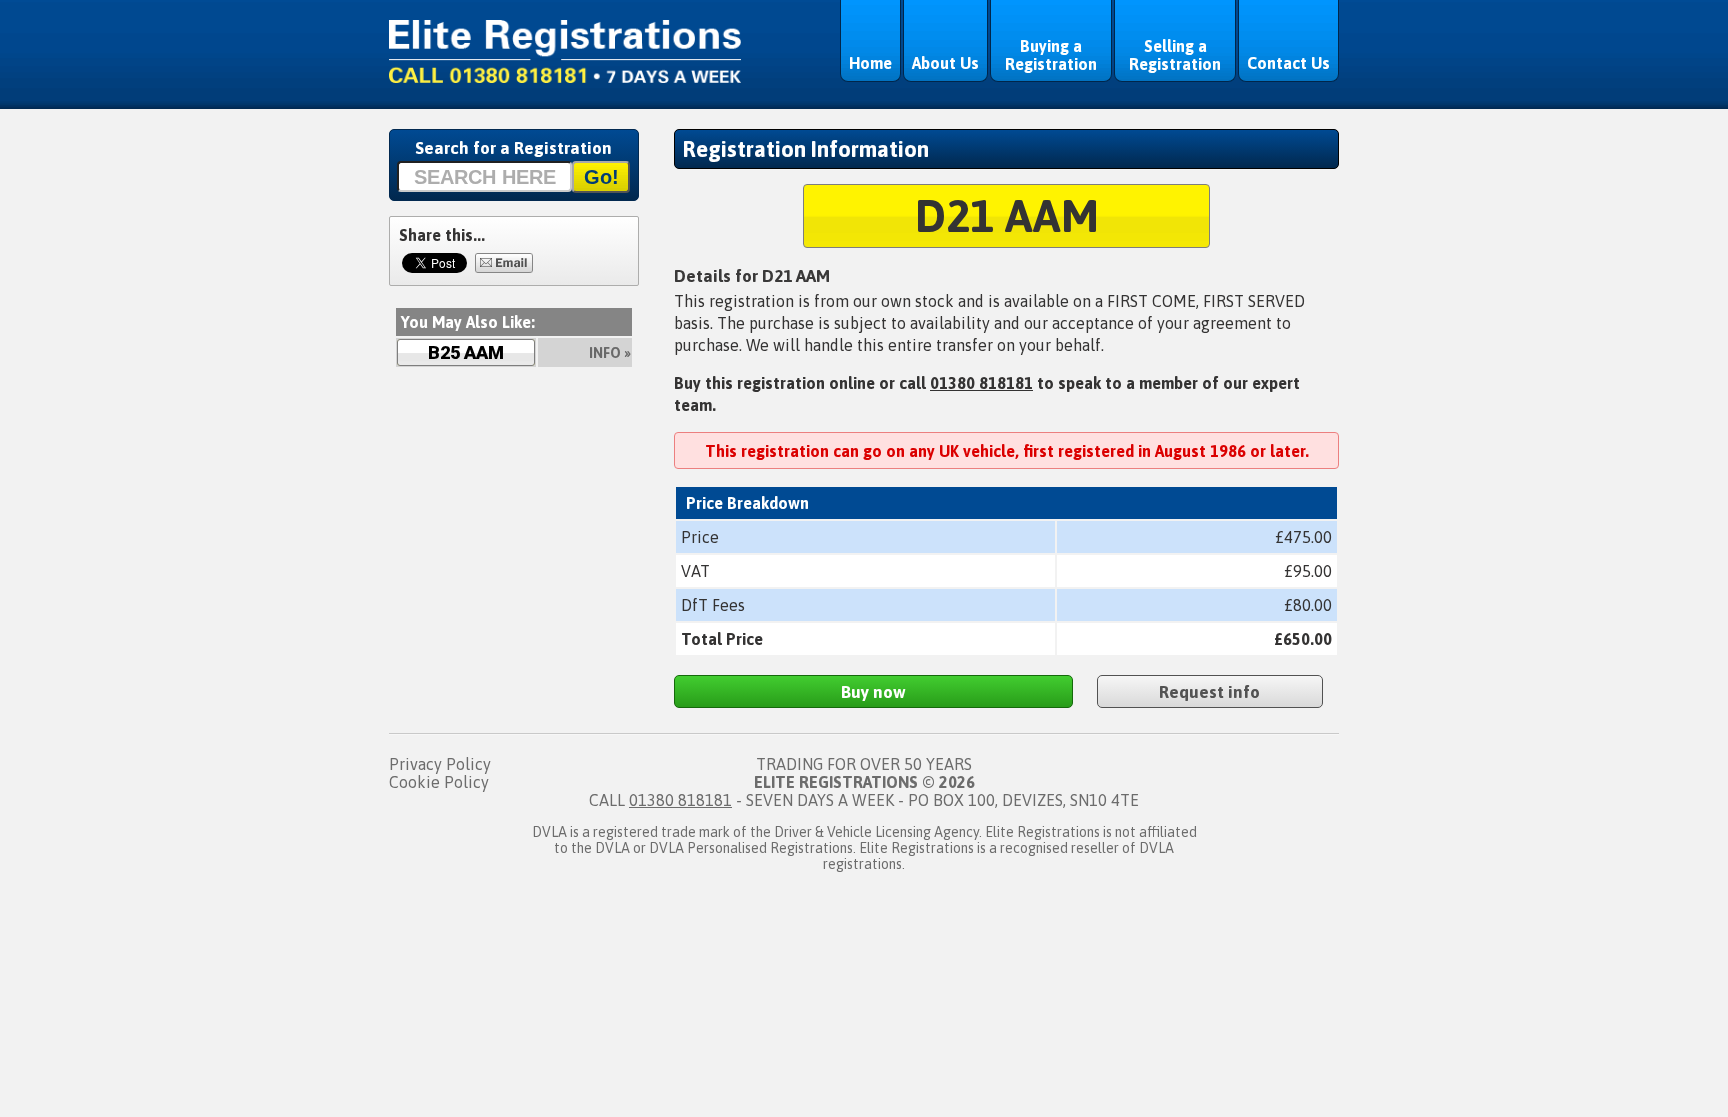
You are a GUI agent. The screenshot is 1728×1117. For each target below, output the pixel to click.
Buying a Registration (1051, 55)
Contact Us (1288, 63)
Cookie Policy (439, 782)
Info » (610, 353)
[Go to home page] (565, 77)
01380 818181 (981, 383)
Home (870, 63)
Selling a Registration (1175, 55)
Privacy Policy (440, 764)
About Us (945, 63)
